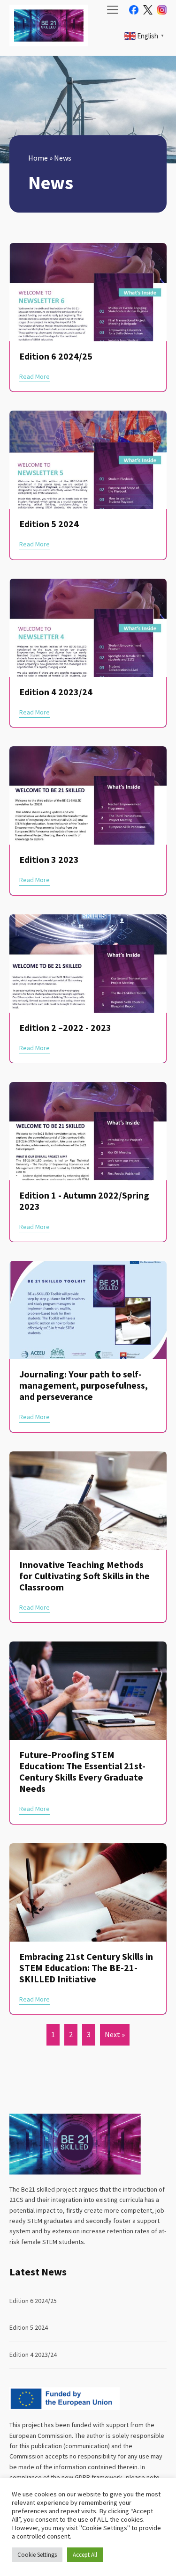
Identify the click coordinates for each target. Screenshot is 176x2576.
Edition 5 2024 (29, 2327)
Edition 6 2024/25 (33, 2301)
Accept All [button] (85, 2555)
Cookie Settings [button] (37, 2555)
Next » (115, 2034)
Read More (34, 376)
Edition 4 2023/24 (33, 2355)
